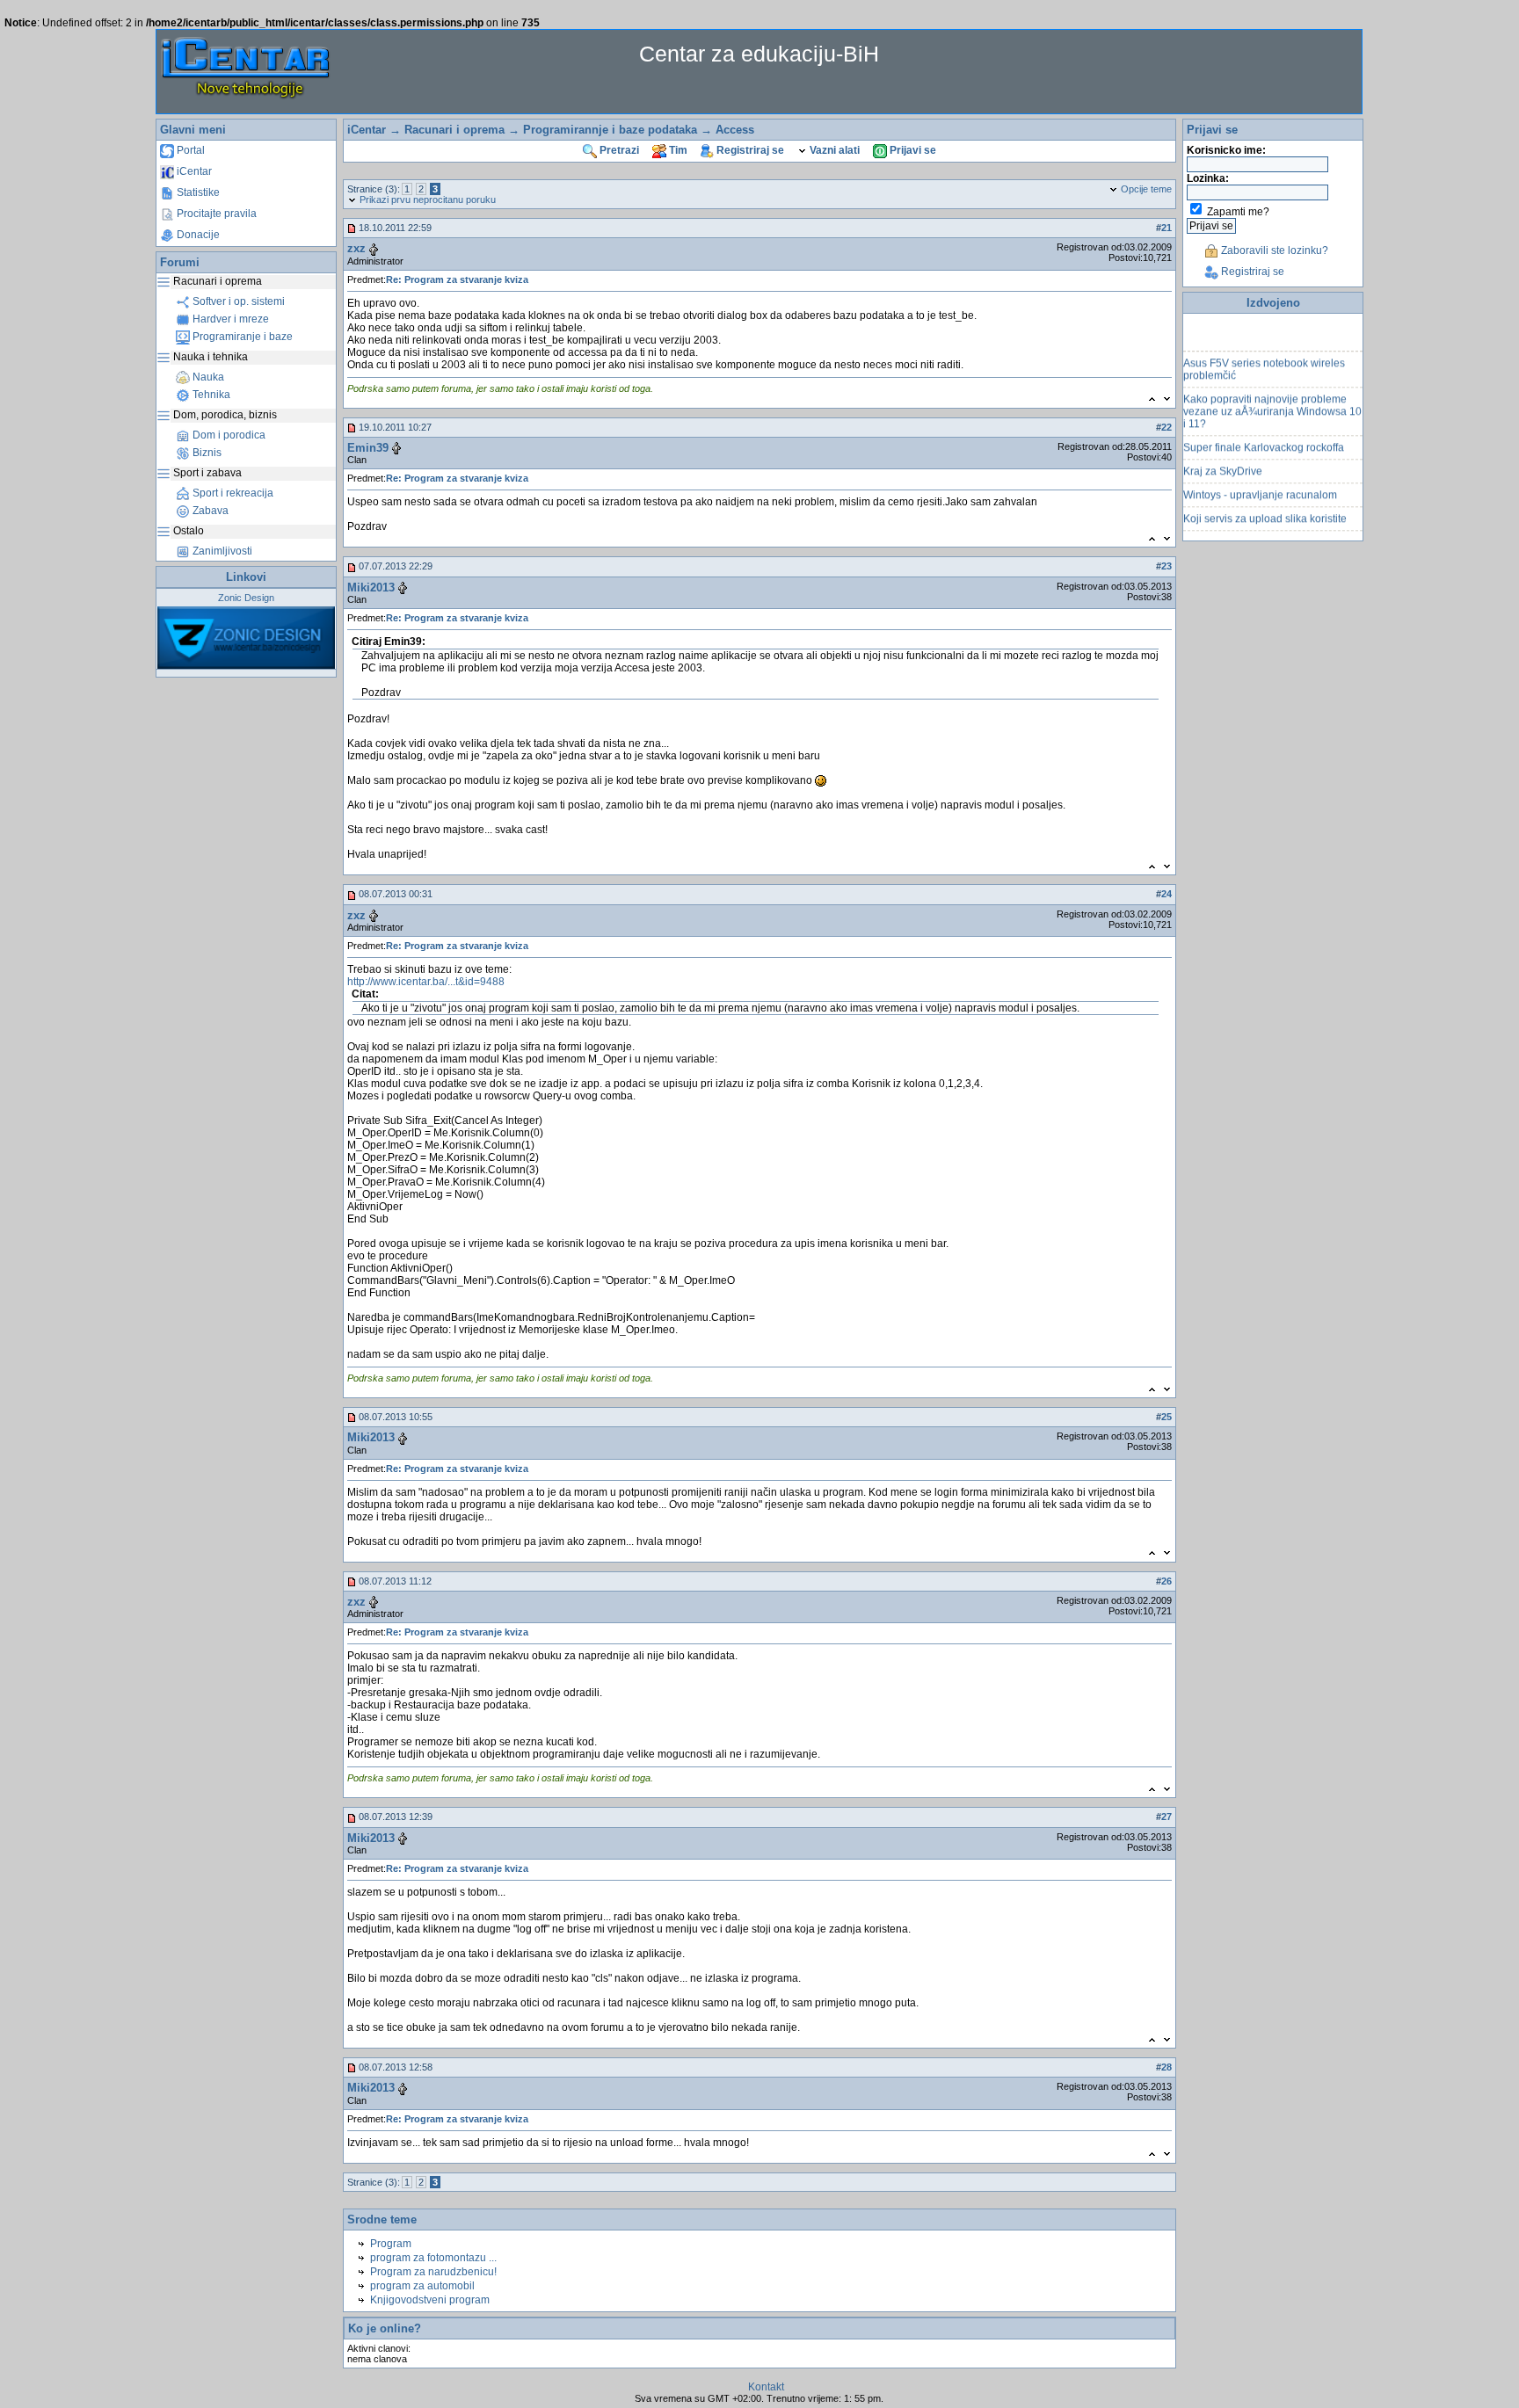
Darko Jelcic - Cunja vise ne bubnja (1268, 527)
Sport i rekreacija (232, 493)
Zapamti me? (1238, 212)
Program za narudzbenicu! (433, 2272)
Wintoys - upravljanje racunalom (1260, 480)
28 (1167, 2067)
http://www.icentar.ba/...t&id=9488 (426, 982)
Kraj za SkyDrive (1223, 456)
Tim (677, 150)
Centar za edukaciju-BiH (759, 54)
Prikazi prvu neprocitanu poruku (426, 199)
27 (1167, 1817)
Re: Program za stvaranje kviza (457, 279)
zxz (356, 248)
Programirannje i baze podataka (610, 130)
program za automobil (422, 2286)
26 (1167, 1581)
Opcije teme (1145, 189)
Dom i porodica (228, 435)
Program (391, 2244)
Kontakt (766, 2387)
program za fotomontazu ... (433, 2258)
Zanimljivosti (221, 551)
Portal (189, 150)
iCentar (193, 171)
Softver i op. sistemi (237, 301)
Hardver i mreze (229, 319)
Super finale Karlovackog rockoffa (1264, 432)
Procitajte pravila (215, 214)
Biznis (206, 453)
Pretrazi (618, 150)
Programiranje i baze (241, 337)
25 (1167, 1417)
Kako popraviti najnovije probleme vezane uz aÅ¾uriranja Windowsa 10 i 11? (1272, 396)
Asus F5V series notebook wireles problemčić (1264, 354)
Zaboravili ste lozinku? (1273, 250)
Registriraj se (749, 150)
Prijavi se (912, 150)
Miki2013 (371, 587)
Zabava (209, 511)
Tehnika (210, 395)
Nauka (207, 377)
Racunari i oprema (454, 130)
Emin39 (368, 448)
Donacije (197, 235)
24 (1167, 894)
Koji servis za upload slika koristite (1265, 504)
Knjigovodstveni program (430, 2300)
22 (1167, 427)
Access (735, 130)
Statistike (197, 192)
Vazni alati (833, 150)
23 (1167, 566)
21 (1167, 228)
